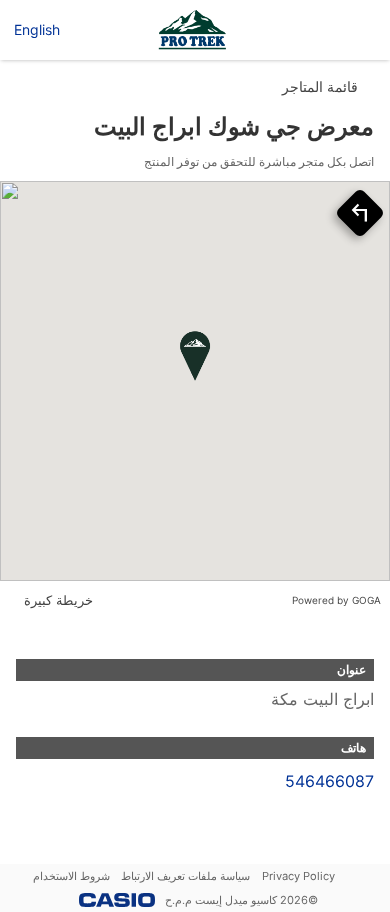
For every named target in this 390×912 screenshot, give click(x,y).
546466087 (329, 781)
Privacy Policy (298, 876)
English (37, 29)
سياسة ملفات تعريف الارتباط (185, 876)
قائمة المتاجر (320, 86)
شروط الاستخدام (71, 876)
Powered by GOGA (336, 600)
